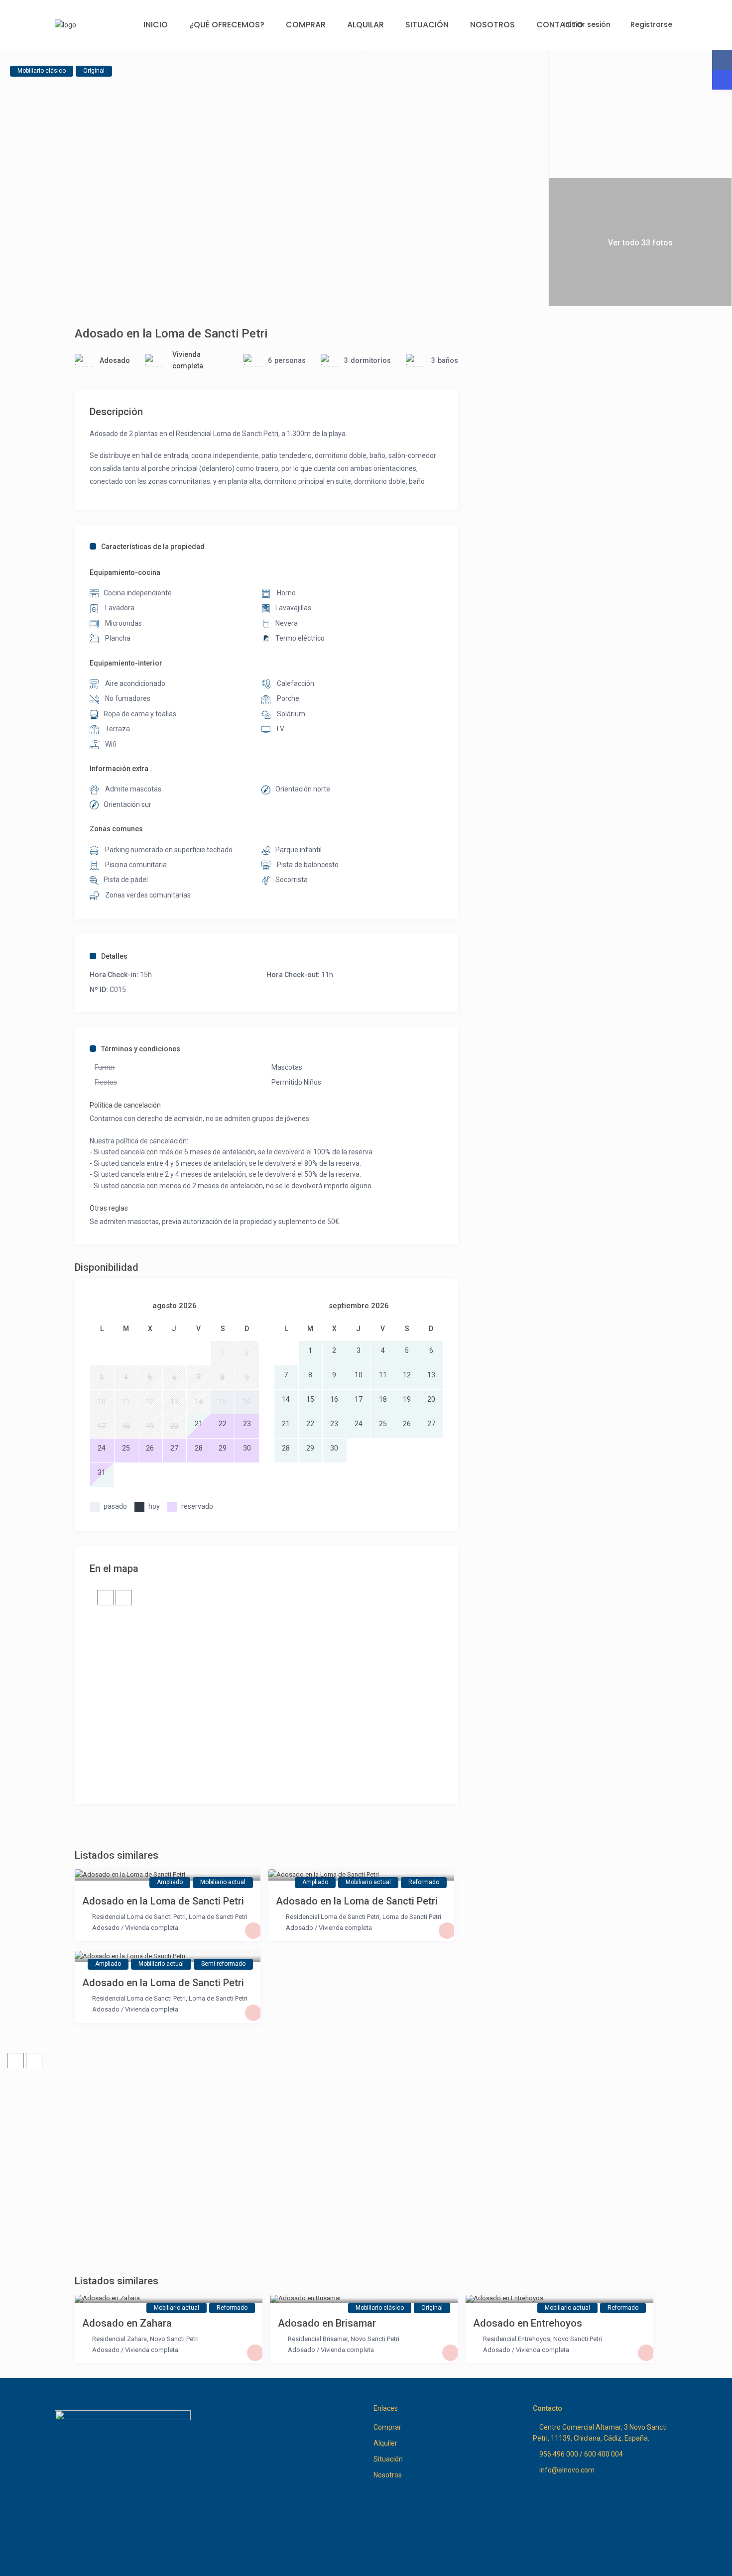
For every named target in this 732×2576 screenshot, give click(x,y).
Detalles (114, 956)
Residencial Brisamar (318, 2339)
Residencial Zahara (120, 2339)
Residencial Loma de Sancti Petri (139, 1917)
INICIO (156, 25)
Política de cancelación (125, 1105)
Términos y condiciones (141, 1049)
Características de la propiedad (153, 547)
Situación (388, 2459)
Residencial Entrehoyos (517, 2339)
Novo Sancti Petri (174, 2339)
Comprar (387, 2427)
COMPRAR (306, 25)
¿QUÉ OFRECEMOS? (227, 25)
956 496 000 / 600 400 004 (581, 2454)
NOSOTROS (492, 25)
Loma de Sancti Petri (218, 1917)
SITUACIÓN (427, 25)
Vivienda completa (152, 1928)
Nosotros (388, 2475)
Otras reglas (109, 1208)
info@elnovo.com (567, 2470)
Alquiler (385, 2443)
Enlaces (386, 2408)
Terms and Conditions (643, 2560)
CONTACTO (560, 25)
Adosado (115, 360)
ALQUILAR (366, 25)
